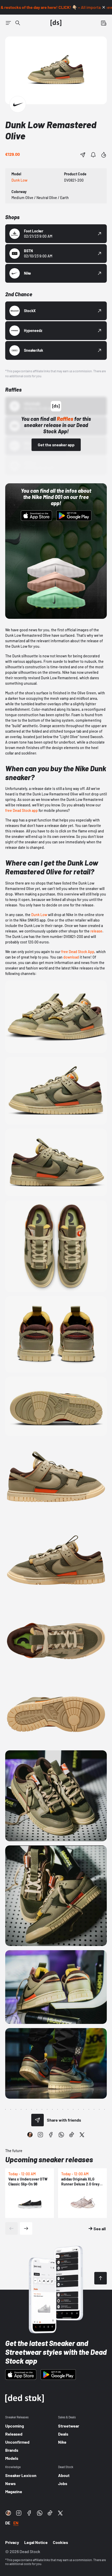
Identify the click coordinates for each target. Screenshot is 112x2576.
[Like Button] (104, 155)
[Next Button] (26, 2228)
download (71, 957)
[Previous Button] (11, 2228)
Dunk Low (39, 915)
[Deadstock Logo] (56, 23)
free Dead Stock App (78, 952)
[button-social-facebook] (51, 2135)
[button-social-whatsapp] (61, 2135)
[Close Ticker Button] (104, 7)
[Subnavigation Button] (8, 23)
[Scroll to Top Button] (101, 2278)
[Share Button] (83, 155)
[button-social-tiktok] (72, 2135)
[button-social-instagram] (40, 2135)
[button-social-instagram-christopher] (30, 2135)
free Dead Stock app (21, 810)
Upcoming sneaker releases (49, 2159)
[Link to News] (18, 23)
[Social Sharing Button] (38, 2120)
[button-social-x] (82, 2135)
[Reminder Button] (93, 155)
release (96, 931)
